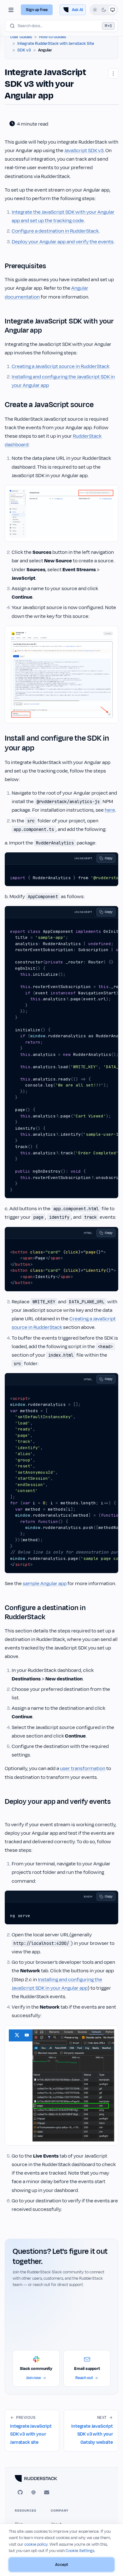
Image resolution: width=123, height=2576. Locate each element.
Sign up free (37, 10)
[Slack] (33, 2492)
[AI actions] (113, 74)
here (110, 810)
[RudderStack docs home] (61, 2478)
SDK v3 (24, 50)
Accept (62, 2565)
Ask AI (77, 10)
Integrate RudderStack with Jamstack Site (56, 44)
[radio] (95, 10)
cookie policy (36, 2544)
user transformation (83, 1768)
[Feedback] (47, 2492)
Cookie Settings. (80, 2551)
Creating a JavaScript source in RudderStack (61, 366)
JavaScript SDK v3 (84, 151)
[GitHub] (20, 2492)
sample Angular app (45, 1584)
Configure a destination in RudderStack (55, 231)
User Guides (21, 37)
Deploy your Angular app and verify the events (63, 242)
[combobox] (61, 26)
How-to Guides (53, 37)
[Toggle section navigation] (11, 10)
